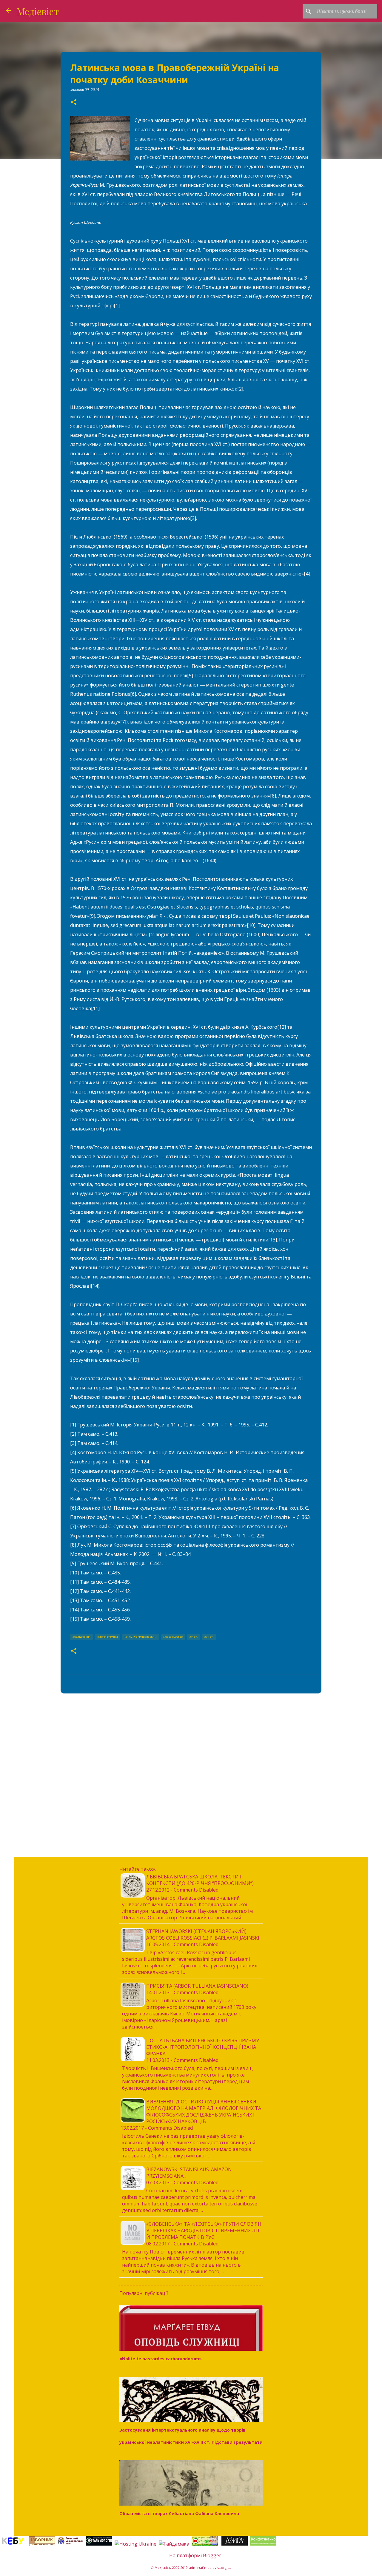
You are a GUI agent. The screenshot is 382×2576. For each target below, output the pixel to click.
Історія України (108, 1637)
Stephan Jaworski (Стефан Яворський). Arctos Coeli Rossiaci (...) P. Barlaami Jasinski (203, 1935)
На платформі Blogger (195, 2555)
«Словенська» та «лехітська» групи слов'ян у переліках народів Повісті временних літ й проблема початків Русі (204, 2231)
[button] (74, 102)
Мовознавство (173, 1637)
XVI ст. (194, 1637)
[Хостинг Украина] (135, 2544)
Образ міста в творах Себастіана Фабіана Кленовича (179, 2513)
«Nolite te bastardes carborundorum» (161, 2359)
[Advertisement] (191, 1744)
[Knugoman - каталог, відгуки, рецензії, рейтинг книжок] (205, 2544)
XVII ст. (209, 1637)
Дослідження (81, 1637)
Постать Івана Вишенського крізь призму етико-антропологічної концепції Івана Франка (203, 2047)
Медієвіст (38, 11)
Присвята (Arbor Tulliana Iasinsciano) (197, 1986)
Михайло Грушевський (141, 1637)
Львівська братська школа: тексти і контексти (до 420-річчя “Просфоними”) (200, 1880)
